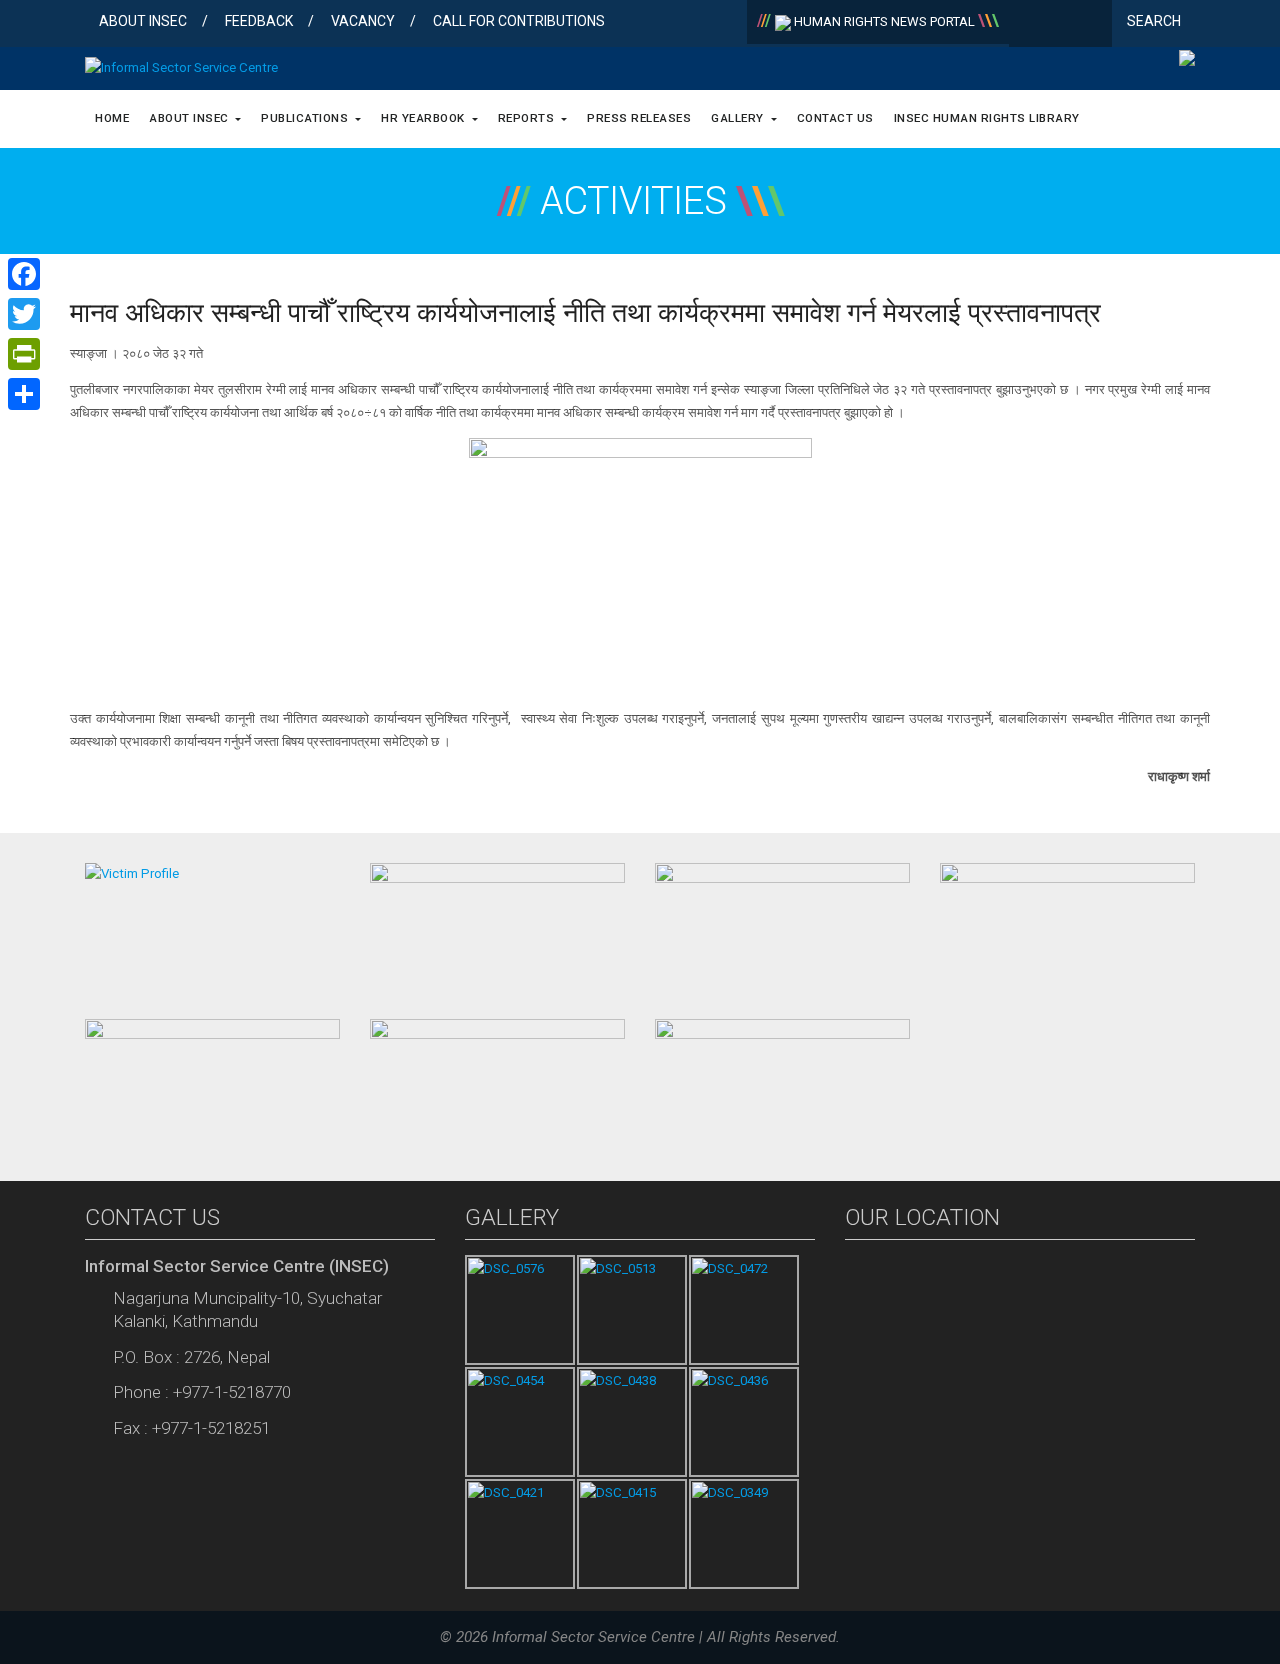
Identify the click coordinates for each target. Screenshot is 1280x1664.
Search (1155, 21)
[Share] (24, 394)
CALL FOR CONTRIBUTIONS (519, 21)
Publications (306, 118)
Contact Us (835, 118)
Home (112, 118)
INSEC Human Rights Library (987, 118)
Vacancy (363, 21)
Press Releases (639, 118)
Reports (528, 118)
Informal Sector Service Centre (593, 1637)
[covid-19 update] (212, 1081)
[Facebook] (1028, 25)
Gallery (739, 118)
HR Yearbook (424, 118)
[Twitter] (1060, 25)
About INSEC (143, 21)
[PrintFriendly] (24, 354)
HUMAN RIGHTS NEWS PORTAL (884, 21)
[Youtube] (1092, 25)
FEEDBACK (259, 21)
